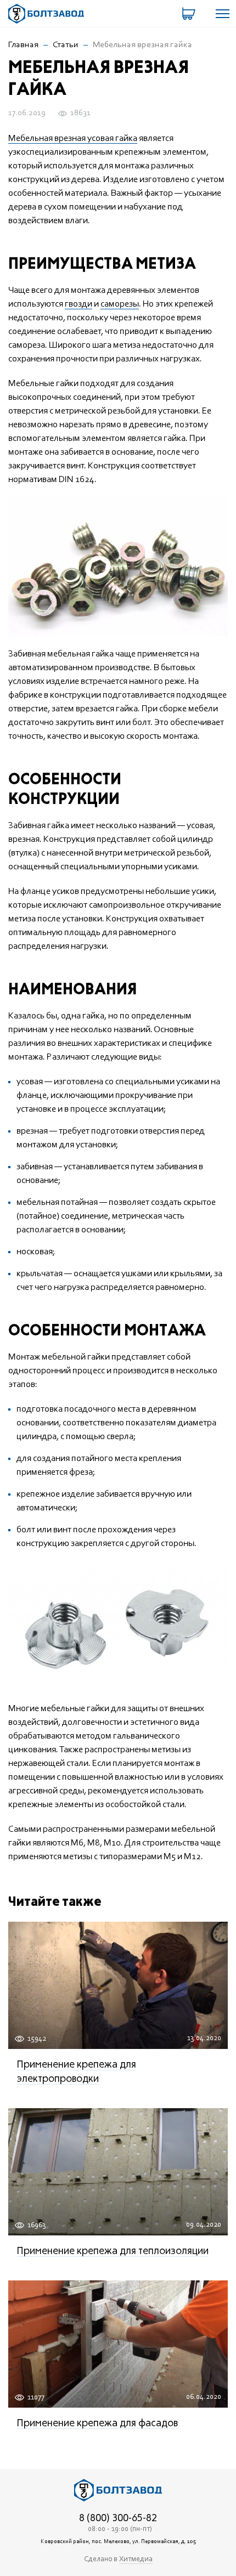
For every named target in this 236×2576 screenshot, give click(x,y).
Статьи (66, 45)
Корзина (189, 14)
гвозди (78, 304)
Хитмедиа (136, 2560)
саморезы (120, 304)
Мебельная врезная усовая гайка (73, 138)
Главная (23, 45)
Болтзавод (46, 14)
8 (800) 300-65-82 (118, 2518)
